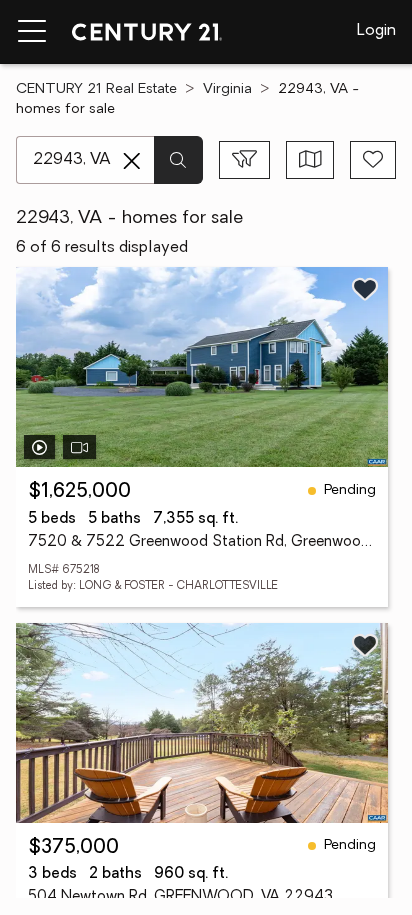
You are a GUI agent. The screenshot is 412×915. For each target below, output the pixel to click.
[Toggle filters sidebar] (244, 160)
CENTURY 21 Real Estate (96, 89)
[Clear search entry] (132, 161)
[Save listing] (365, 289)
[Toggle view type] (310, 160)
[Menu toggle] (32, 32)
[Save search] (373, 160)
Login (376, 31)
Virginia (227, 89)
